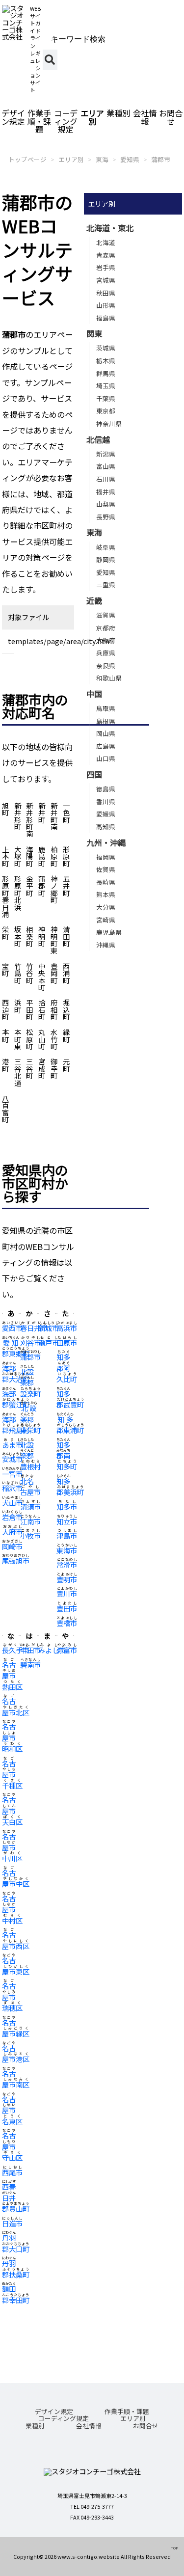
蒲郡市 (161, 159)
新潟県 (106, 454)
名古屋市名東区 (12, 2110)
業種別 (118, 113)
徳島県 (106, 789)
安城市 (12, 1459)
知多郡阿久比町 (67, 1368)
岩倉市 (12, 1517)
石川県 (106, 479)
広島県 (106, 746)
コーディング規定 (66, 121)
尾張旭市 (16, 1560)
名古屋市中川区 (12, 1847)
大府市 (12, 1532)
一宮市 (12, 1474)
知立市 (67, 1521)
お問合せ (171, 117)
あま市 (12, 1445)
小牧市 (30, 1535)
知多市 (67, 1506)
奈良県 (106, 665)
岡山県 (106, 733)
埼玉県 (106, 386)
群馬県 (106, 373)
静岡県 (106, 559)
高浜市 (67, 1328)
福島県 (106, 318)
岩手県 (106, 267)
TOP (174, 2548)
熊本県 (106, 894)
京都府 (106, 628)
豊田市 (67, 1608)
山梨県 (106, 504)
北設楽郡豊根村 (30, 1456)
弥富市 (67, 1650)
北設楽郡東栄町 (30, 1419)
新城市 (49, 1328)
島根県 (106, 721)
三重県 (106, 584)
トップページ (27, 159)
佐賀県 (106, 869)
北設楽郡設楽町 (30, 1383)
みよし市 (52, 1650)
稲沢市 (12, 1488)
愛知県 (130, 159)
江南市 (30, 1521)
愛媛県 (106, 814)
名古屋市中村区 (12, 1909)
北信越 (98, 439)
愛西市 (12, 1328)
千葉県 (106, 398)
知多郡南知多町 (67, 1456)
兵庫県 (106, 653)
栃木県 (106, 361)
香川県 (106, 801)
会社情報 (145, 117)
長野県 (106, 517)
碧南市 (30, 1665)
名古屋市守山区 (12, 2146)
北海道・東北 (110, 228)
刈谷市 (30, 1342)
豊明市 (67, 1579)
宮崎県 (106, 920)
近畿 (94, 600)
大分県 (106, 907)
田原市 (67, 1342)
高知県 (106, 827)
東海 (102, 159)
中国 (94, 694)
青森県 (106, 255)
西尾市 (12, 2172)
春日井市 (34, 1328)
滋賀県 (106, 615)
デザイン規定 (13, 117)
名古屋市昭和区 (12, 1737)
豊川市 (67, 1593)
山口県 (106, 758)
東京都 (106, 411)
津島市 (67, 1535)
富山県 (106, 466)
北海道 (106, 242)
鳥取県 (106, 708)
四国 (94, 774)
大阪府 (106, 640)
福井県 (106, 492)
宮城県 (106, 280)
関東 (94, 333)
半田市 (30, 1650)
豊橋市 (67, 1623)
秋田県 (106, 293)
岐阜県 (106, 547)
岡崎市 (12, 1546)
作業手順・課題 (39, 121)
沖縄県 (106, 945)
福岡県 (106, 857)
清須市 (30, 1506)
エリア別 (92, 117)
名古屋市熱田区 (12, 1676)
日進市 (12, 2223)
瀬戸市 (49, 1342)
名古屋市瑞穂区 (12, 1997)
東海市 (67, 1550)
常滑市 (67, 1564)
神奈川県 (109, 423)
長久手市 (16, 1650)
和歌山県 (109, 678)
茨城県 (106, 348)
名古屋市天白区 (12, 1811)
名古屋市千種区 (12, 1774)
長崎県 (106, 882)
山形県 (106, 305)
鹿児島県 (109, 932)
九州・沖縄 (106, 842)
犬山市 (12, 1503)
